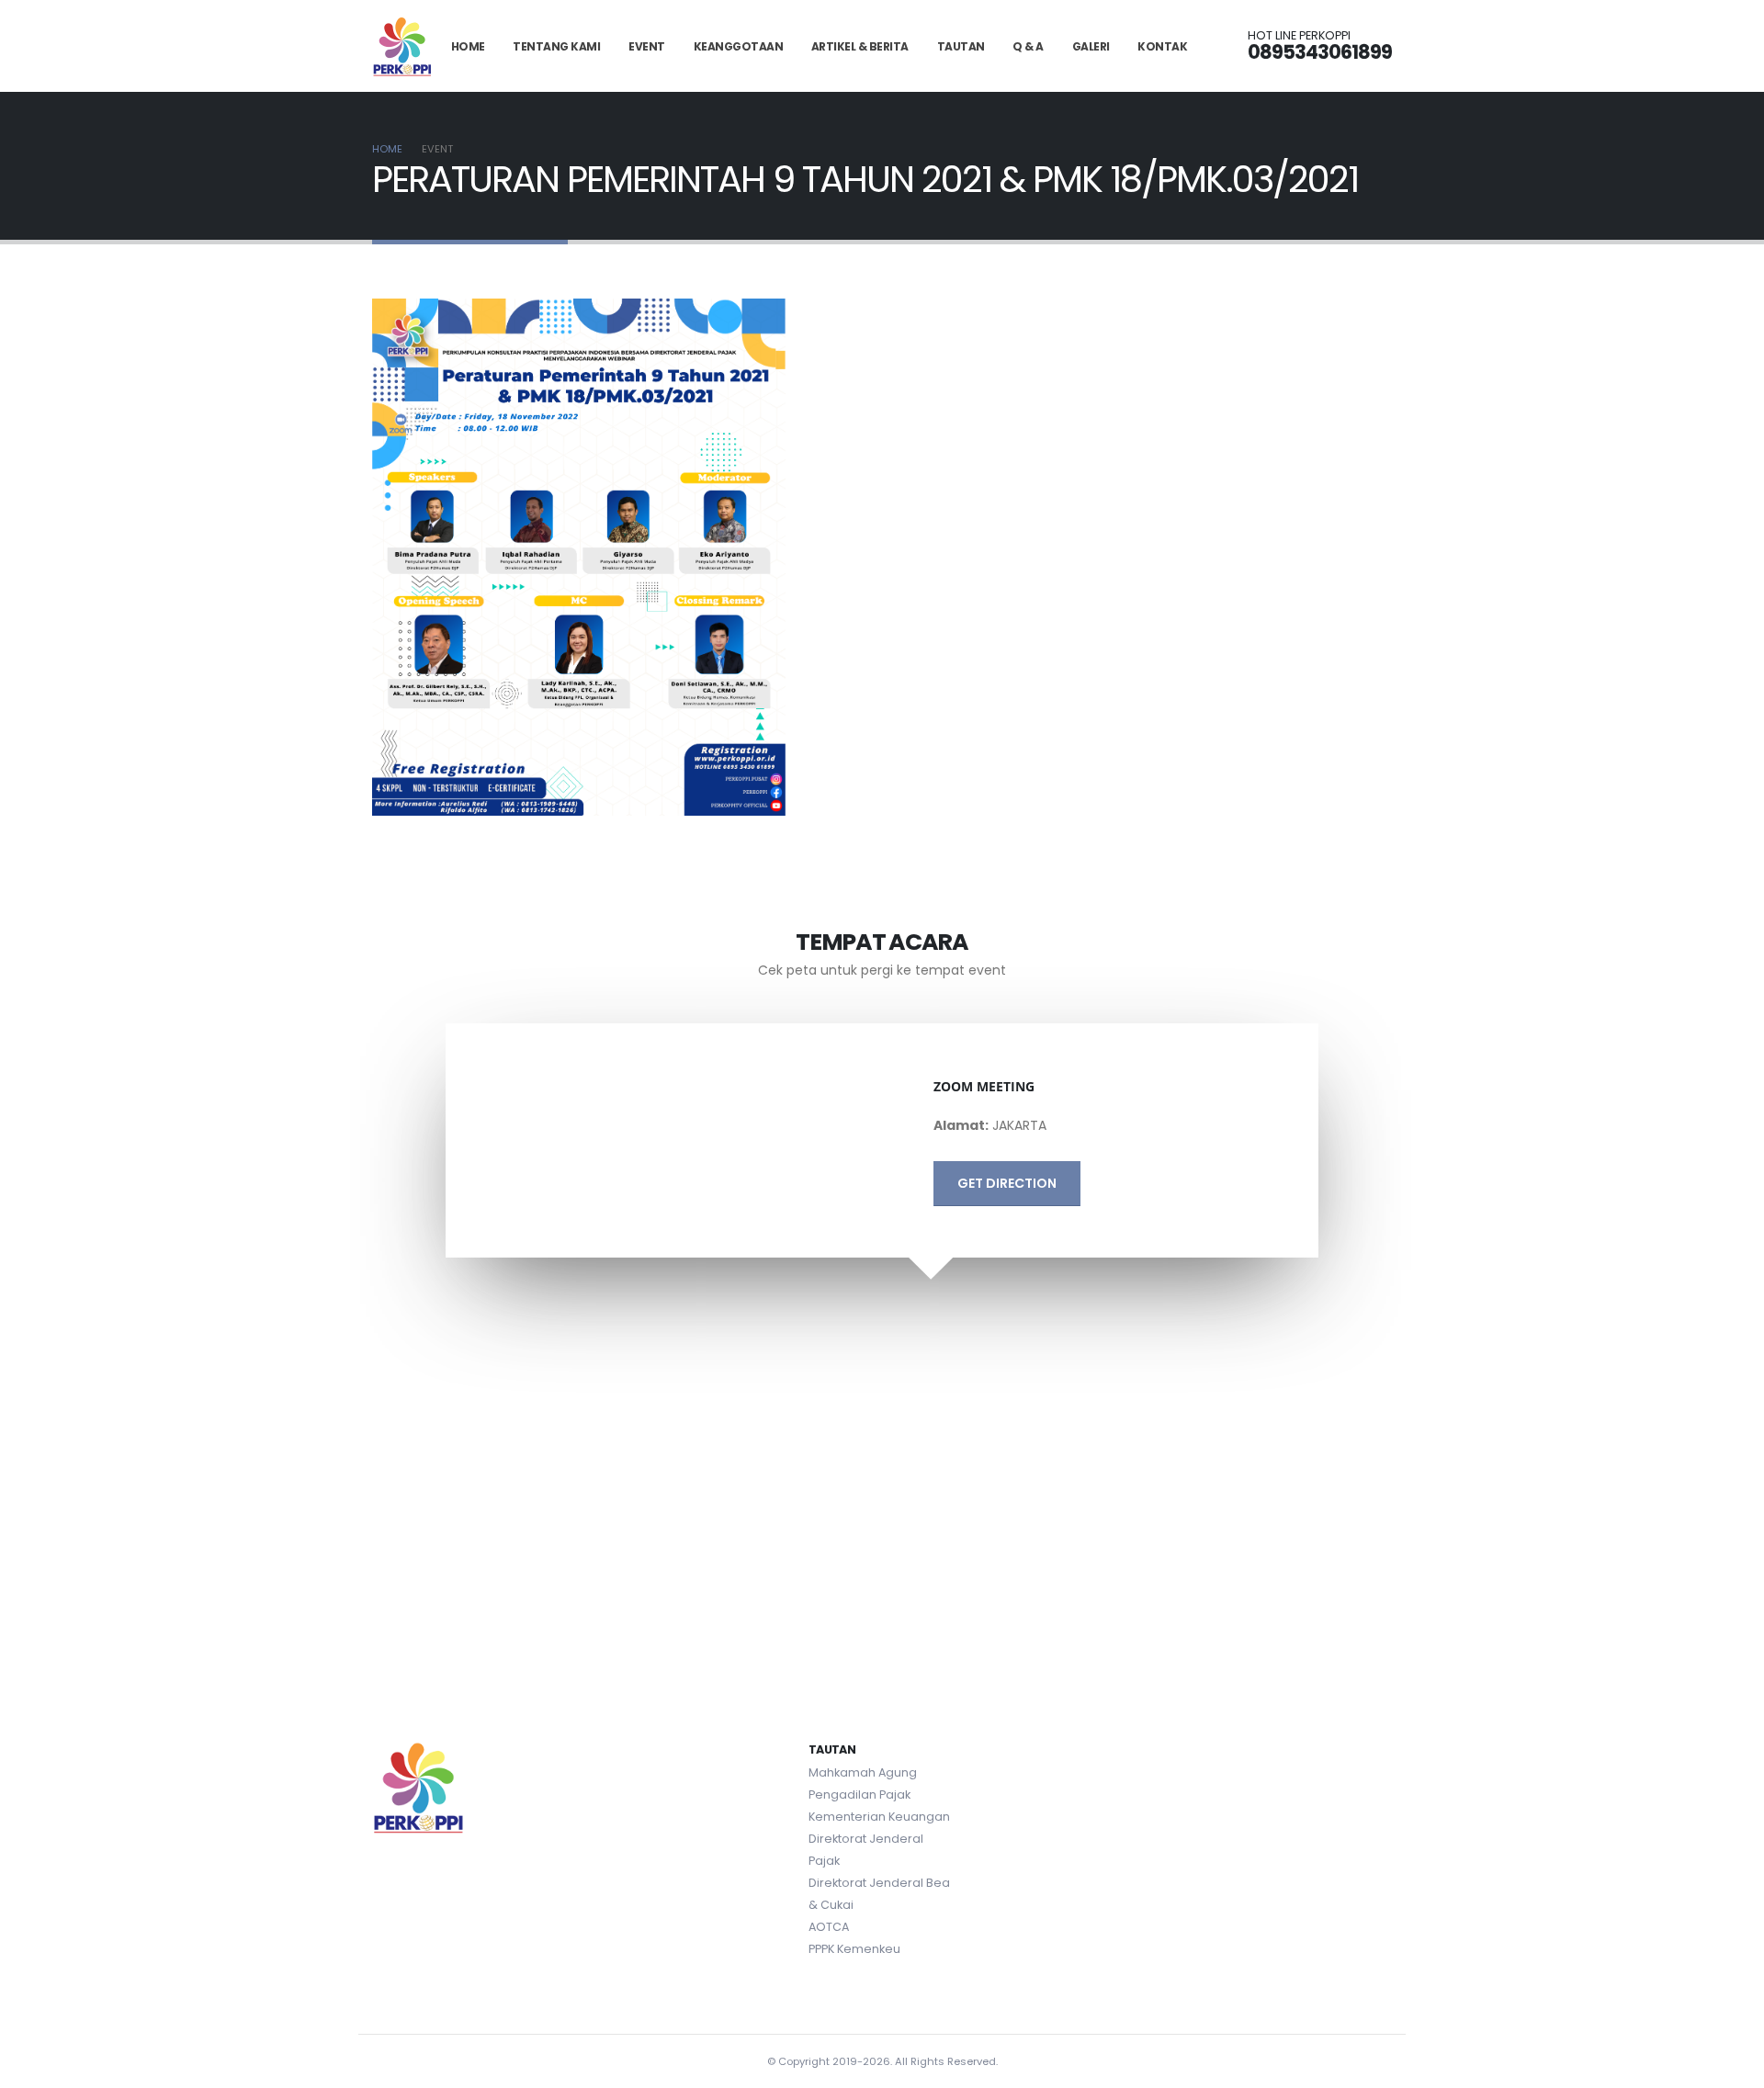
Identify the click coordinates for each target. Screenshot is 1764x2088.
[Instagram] (1374, 1754)
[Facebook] (1308, 1754)
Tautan (961, 46)
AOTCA (829, 1927)
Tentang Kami (556, 46)
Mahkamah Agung (863, 1772)
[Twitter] (1341, 1754)
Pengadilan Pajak (859, 1795)
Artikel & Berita (860, 46)
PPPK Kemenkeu (854, 1949)
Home (468, 46)
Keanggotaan (739, 46)
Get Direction (1007, 1183)
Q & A (1028, 46)
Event (647, 46)
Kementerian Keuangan (879, 1817)
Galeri (1091, 46)
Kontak (1162, 46)
